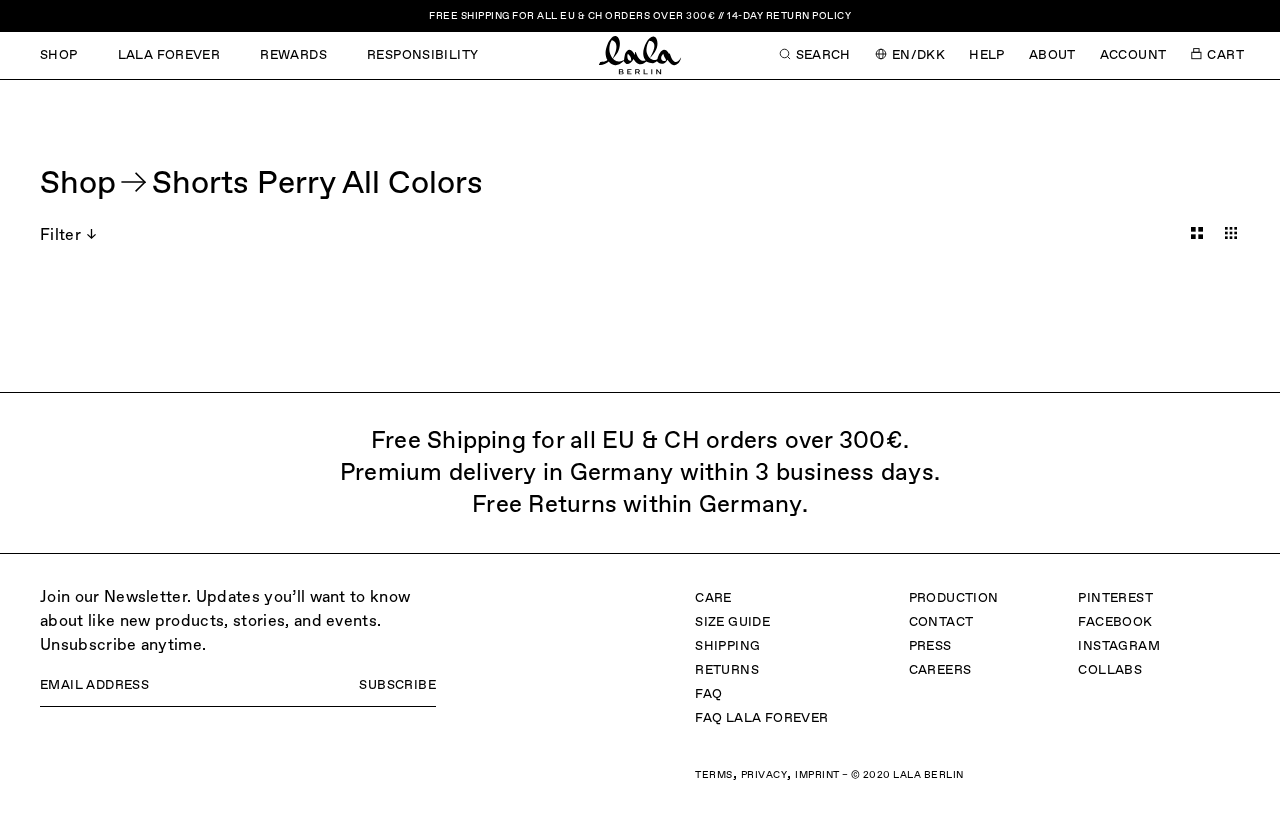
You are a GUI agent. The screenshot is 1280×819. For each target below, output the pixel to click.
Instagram (1119, 646)
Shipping (727, 646)
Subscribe (397, 685)
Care (713, 598)
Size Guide (732, 622)
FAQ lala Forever (761, 718)
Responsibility (422, 55)
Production (954, 598)
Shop (59, 55)
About (1052, 55)
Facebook (1115, 622)
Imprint (817, 775)
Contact (941, 622)
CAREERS (940, 670)
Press (930, 646)
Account (1133, 55)
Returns (727, 670)
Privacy (764, 775)
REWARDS (293, 55)
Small (1231, 233)
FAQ (708, 694)
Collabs (1110, 670)
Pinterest (1115, 598)
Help (987, 55)
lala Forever (169, 55)
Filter (60, 236)
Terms (714, 775)
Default (1197, 233)
